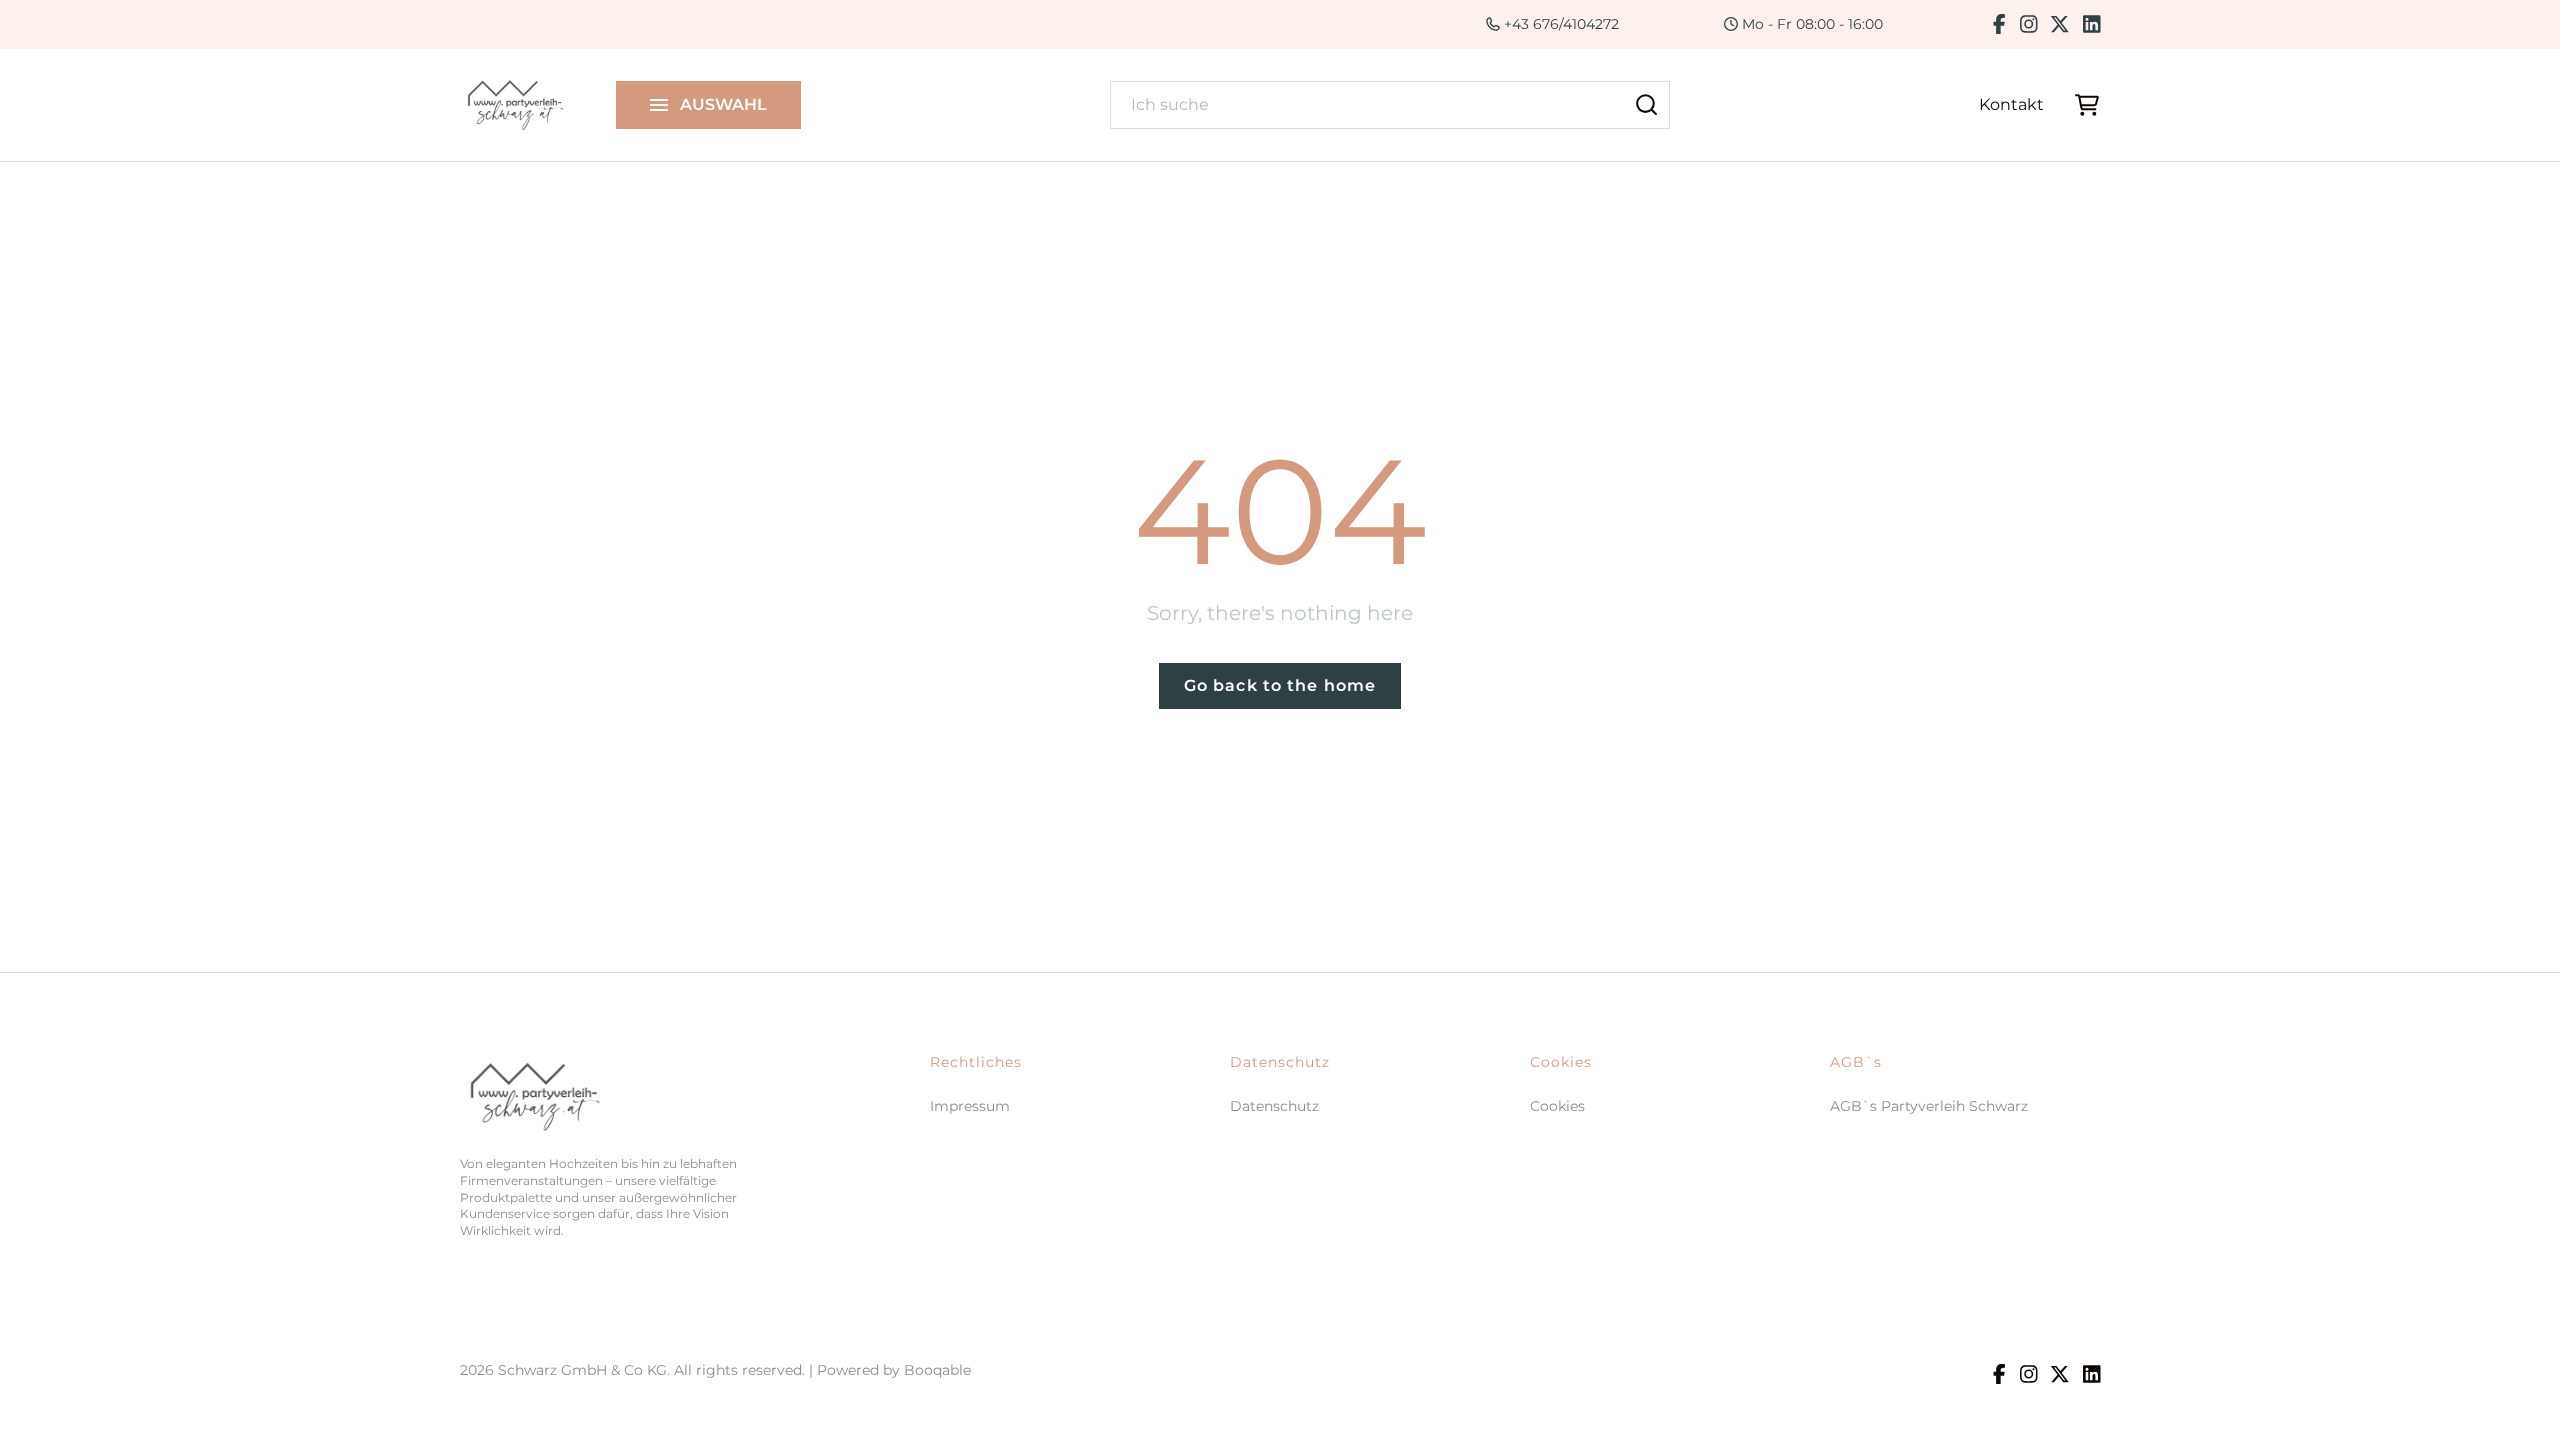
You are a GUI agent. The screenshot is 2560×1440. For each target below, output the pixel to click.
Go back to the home (1280, 685)
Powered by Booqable (894, 1370)
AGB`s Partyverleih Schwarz (1929, 1106)
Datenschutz (1274, 1106)
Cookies (1557, 1106)
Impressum (970, 1106)
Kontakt (2011, 104)
